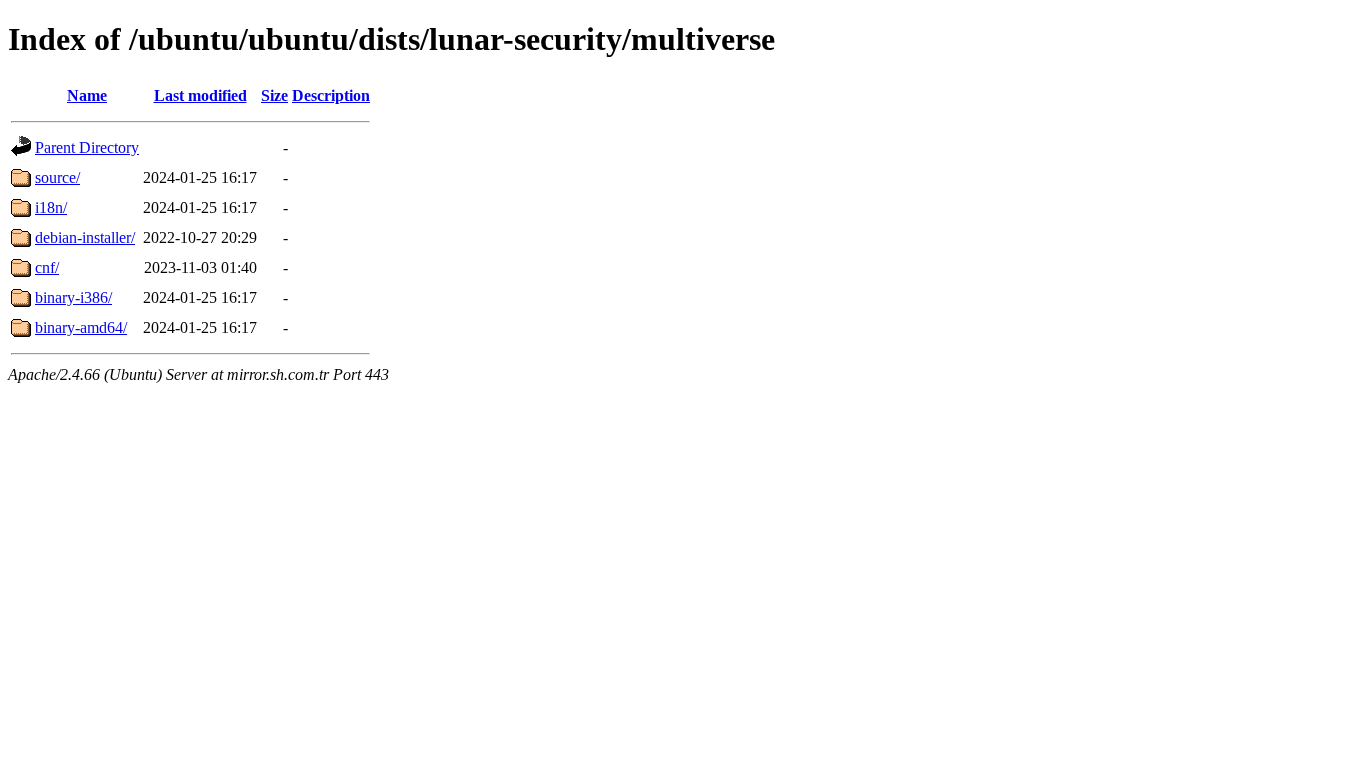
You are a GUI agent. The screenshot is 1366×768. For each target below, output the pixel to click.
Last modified (200, 95)
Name (87, 95)
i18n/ (51, 207)
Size (274, 95)
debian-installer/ (85, 237)
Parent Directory (87, 147)
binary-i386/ (73, 297)
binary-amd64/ (81, 327)
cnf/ (47, 267)
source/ (57, 177)
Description (331, 95)
